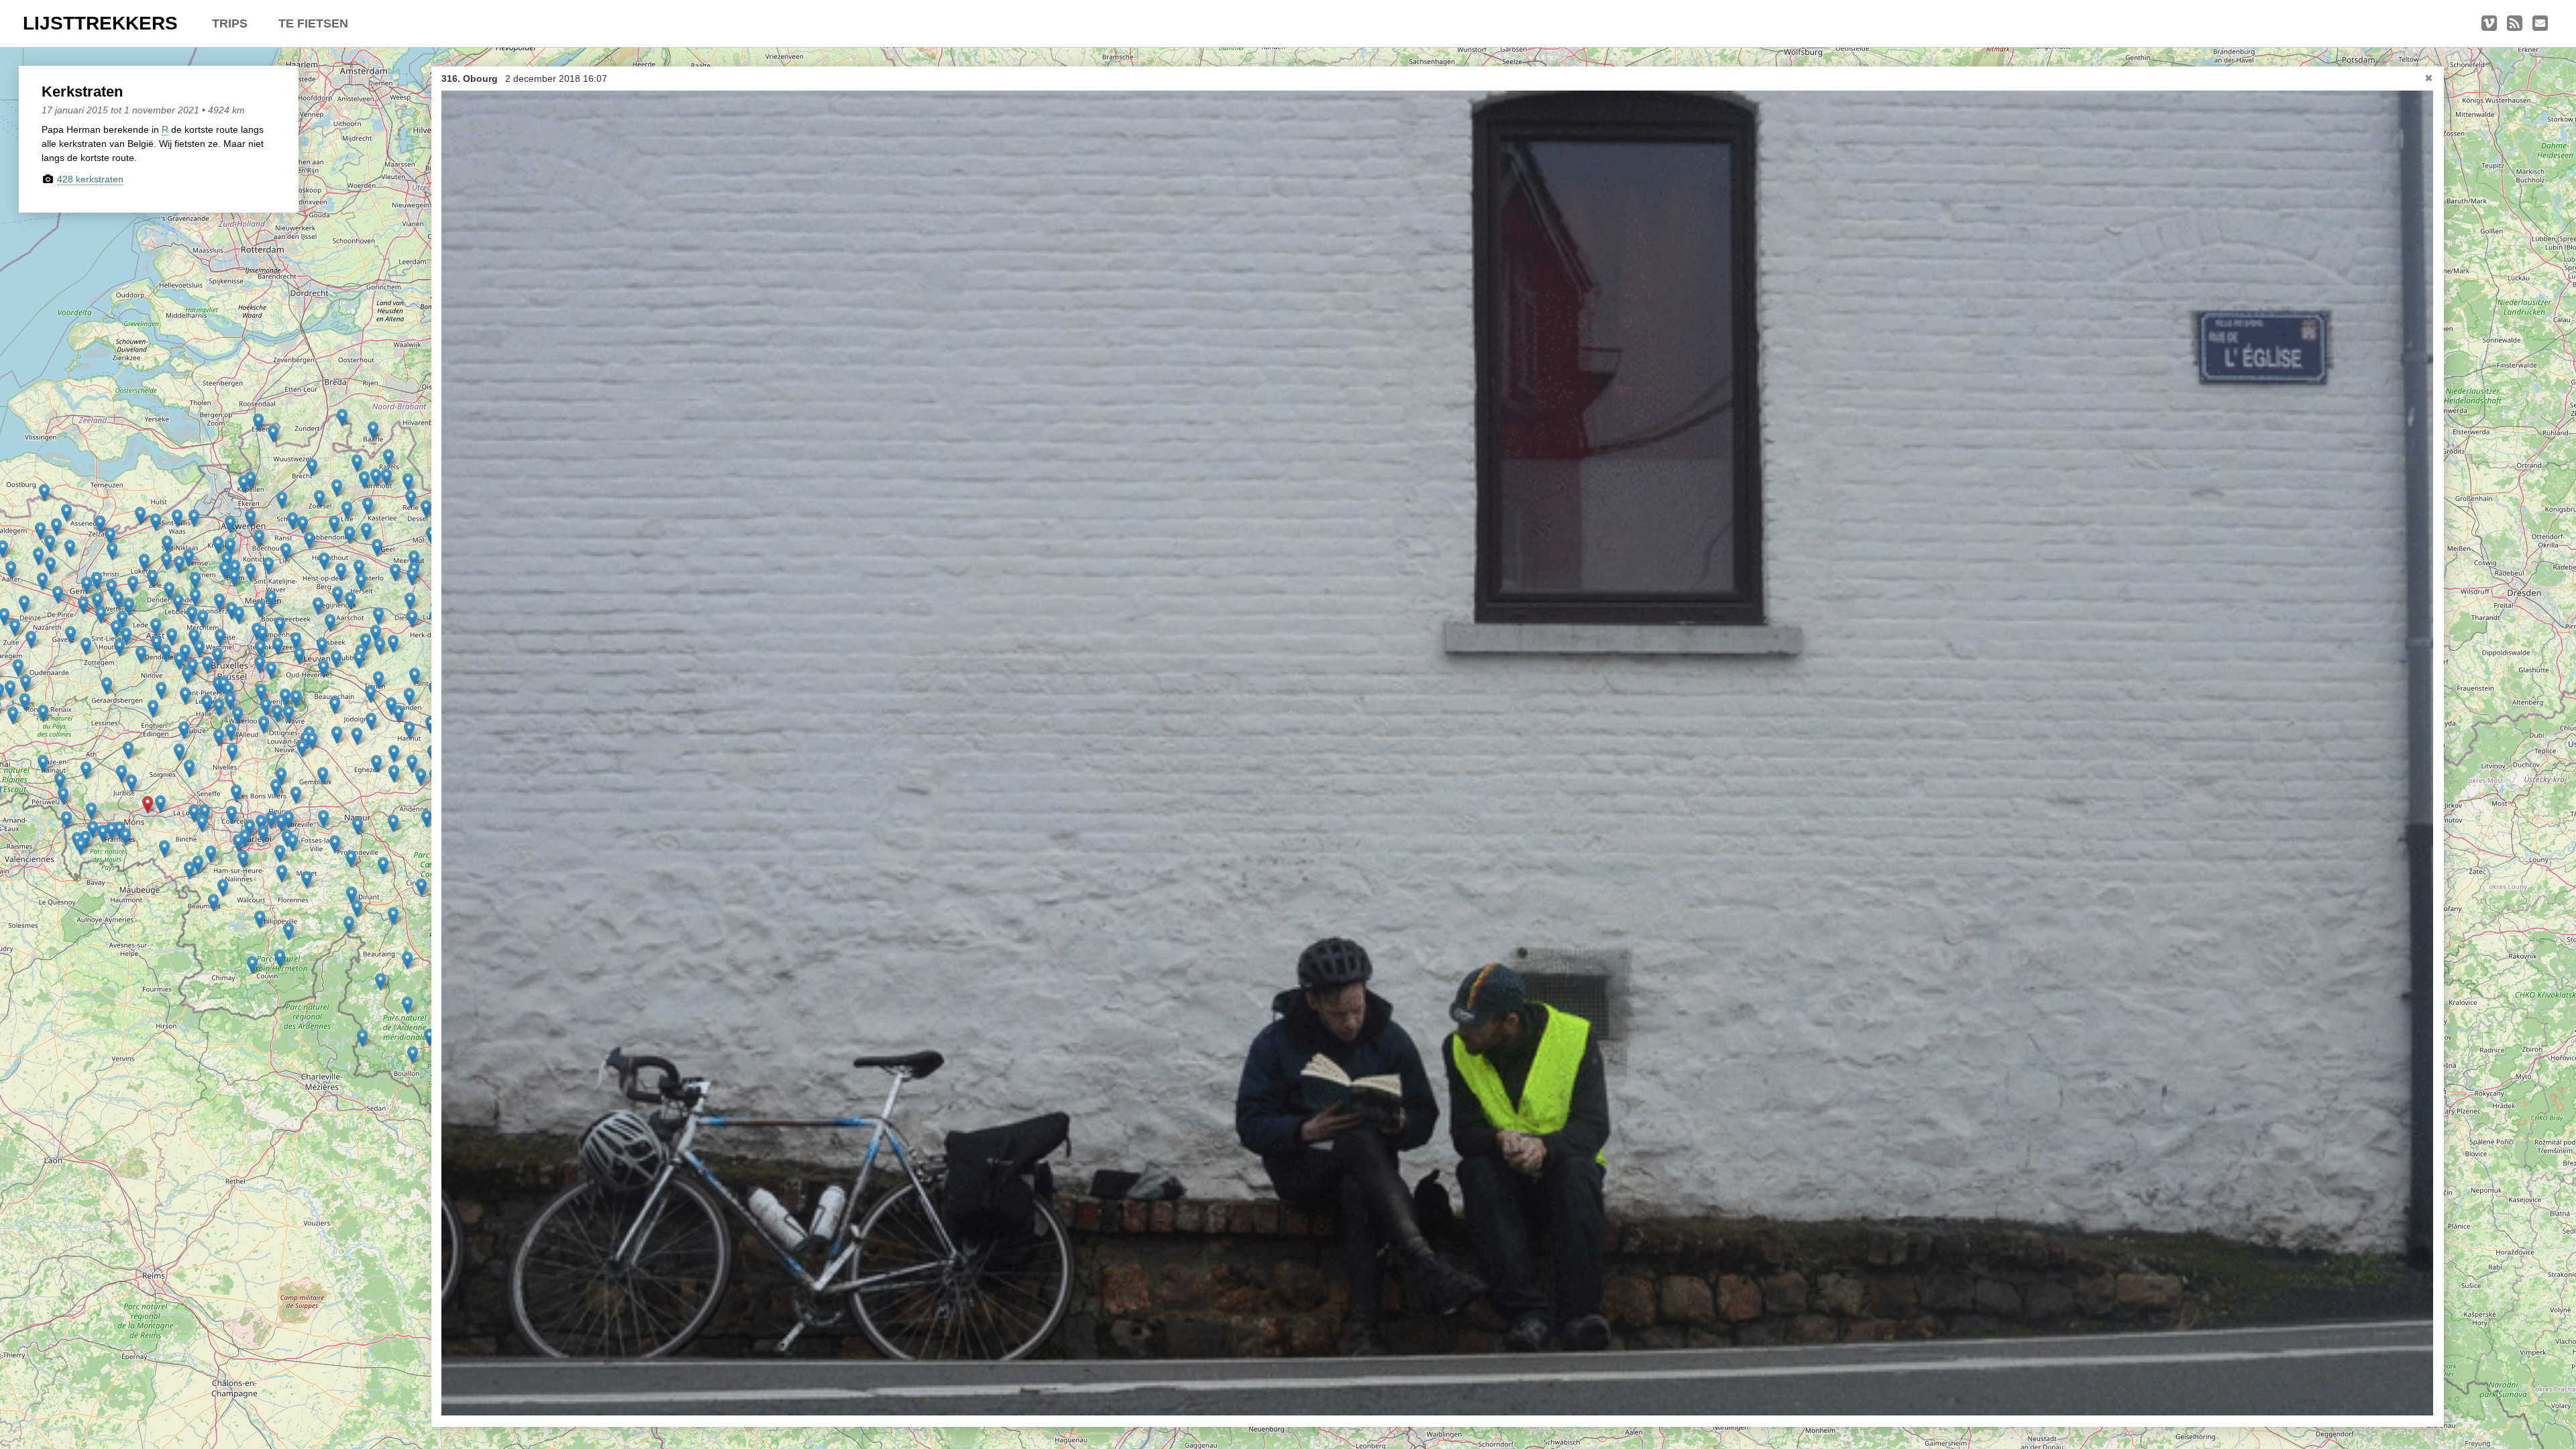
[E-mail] (2540, 23)
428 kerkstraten (90, 179)
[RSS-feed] (2515, 23)
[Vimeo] (2489, 23)
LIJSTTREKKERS (100, 23)
